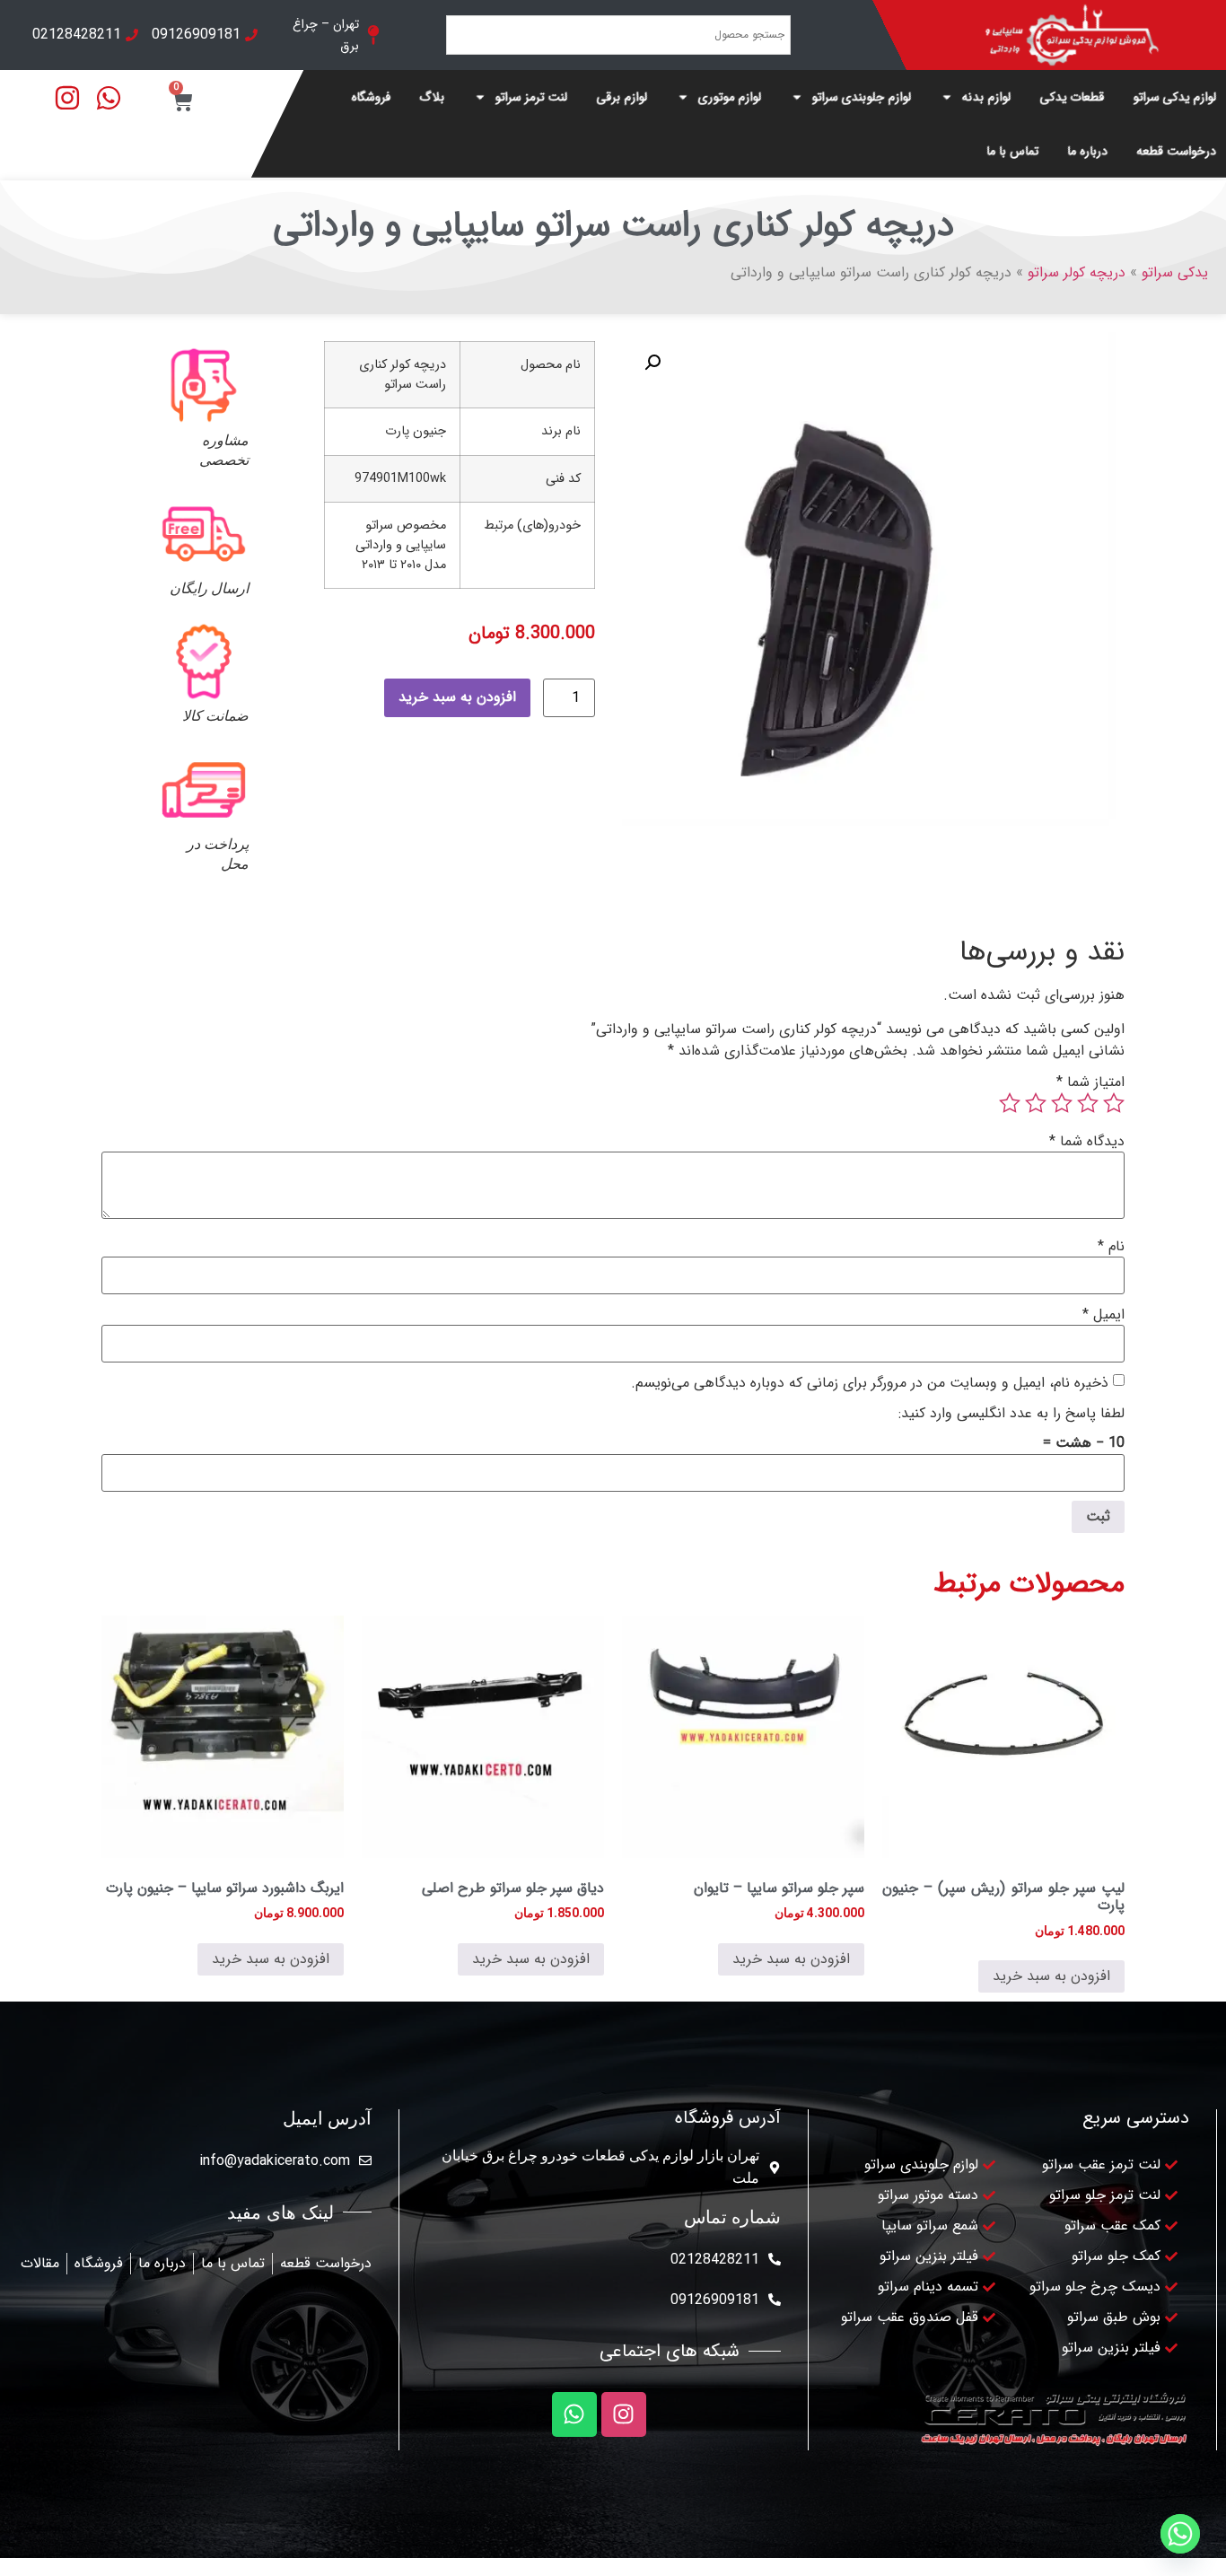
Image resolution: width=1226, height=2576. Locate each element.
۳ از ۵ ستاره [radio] (1062, 1103)
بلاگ (433, 97)
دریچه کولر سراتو (1077, 272)
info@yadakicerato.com (275, 2161)
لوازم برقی (622, 97)
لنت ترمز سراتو (532, 97)
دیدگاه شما (1087, 1142)
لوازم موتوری (730, 97)
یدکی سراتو (1175, 272)
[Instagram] (624, 2414)
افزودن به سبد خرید (457, 697)
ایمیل (1103, 1315)
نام (1111, 1247)
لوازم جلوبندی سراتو (862, 97)
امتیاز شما (1090, 1082)
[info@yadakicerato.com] (365, 2160)
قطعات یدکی (1073, 97)
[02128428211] (775, 2259)
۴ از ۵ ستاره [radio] (1036, 1103)
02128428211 (715, 2260)
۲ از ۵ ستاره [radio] (1088, 1103)
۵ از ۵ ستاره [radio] (1010, 1103)
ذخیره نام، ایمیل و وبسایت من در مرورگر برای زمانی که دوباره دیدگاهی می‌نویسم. (870, 1383)
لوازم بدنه (987, 97)
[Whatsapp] (574, 2414)
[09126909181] (775, 2300)
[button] (652, 363)
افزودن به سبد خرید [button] (1051, 1976)
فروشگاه (372, 97)
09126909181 (715, 2300)
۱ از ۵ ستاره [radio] (1114, 1103)
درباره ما (1088, 151)
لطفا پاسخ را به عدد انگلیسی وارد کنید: (1011, 1414)
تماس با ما (1013, 151)
